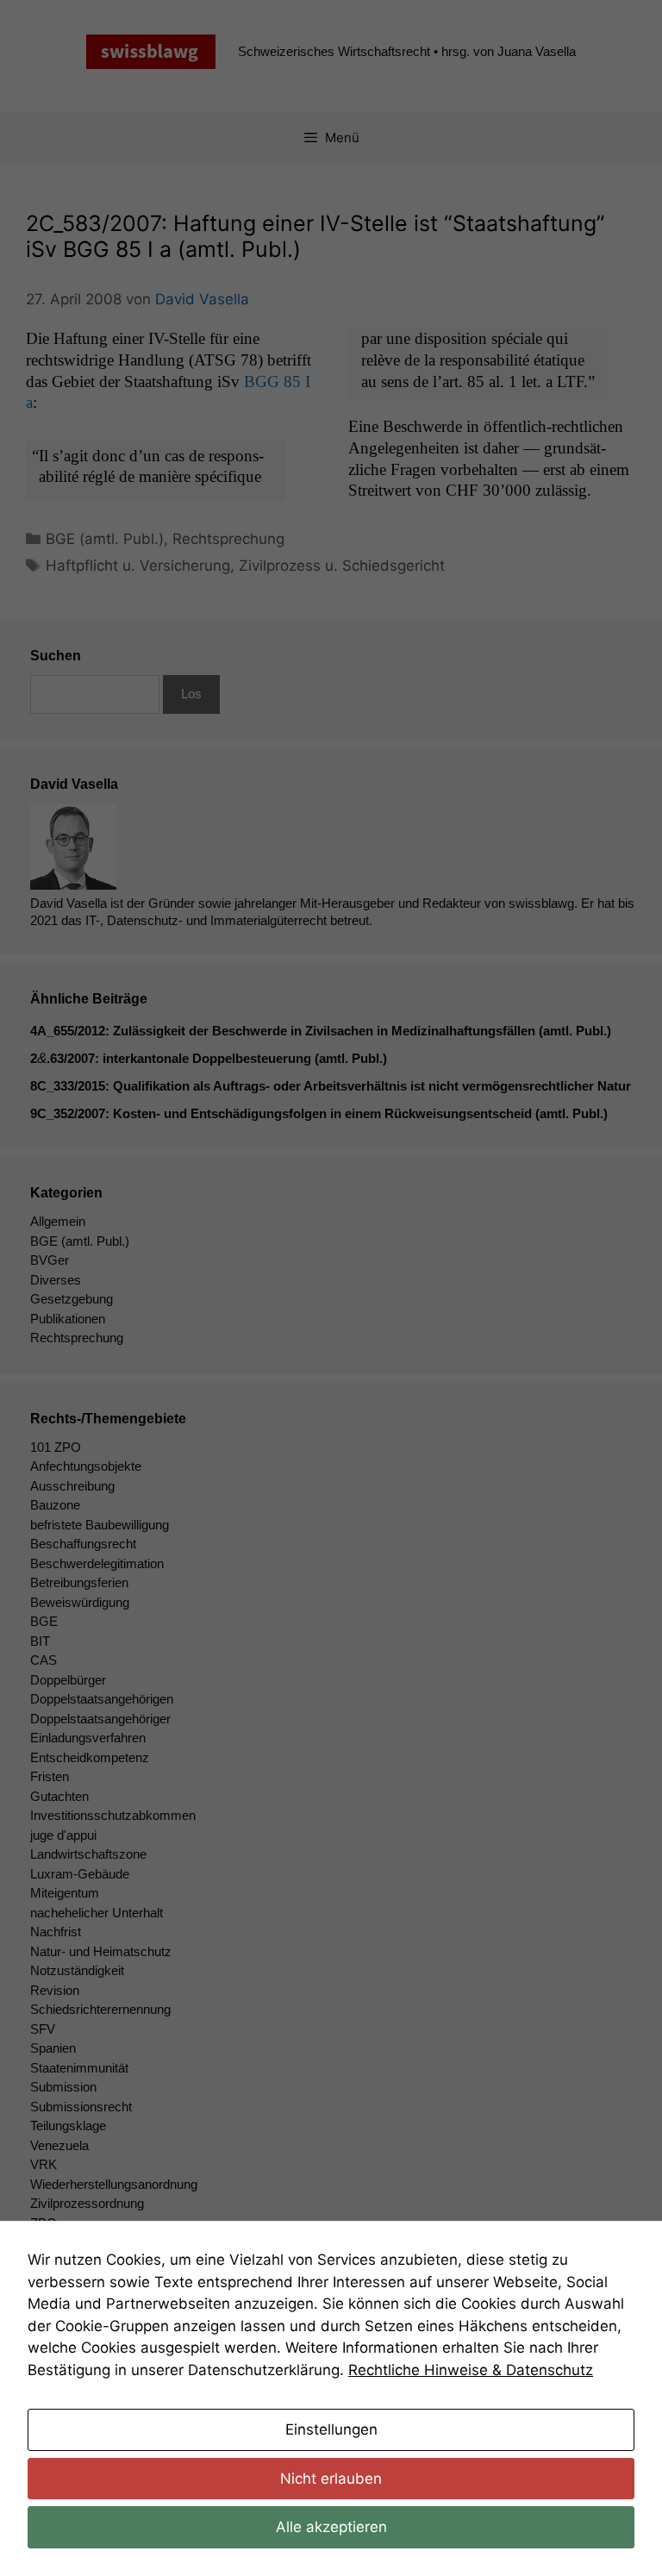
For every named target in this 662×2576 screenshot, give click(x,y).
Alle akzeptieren (331, 2527)
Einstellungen (331, 2429)
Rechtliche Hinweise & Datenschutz (471, 2370)
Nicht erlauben (331, 2479)
